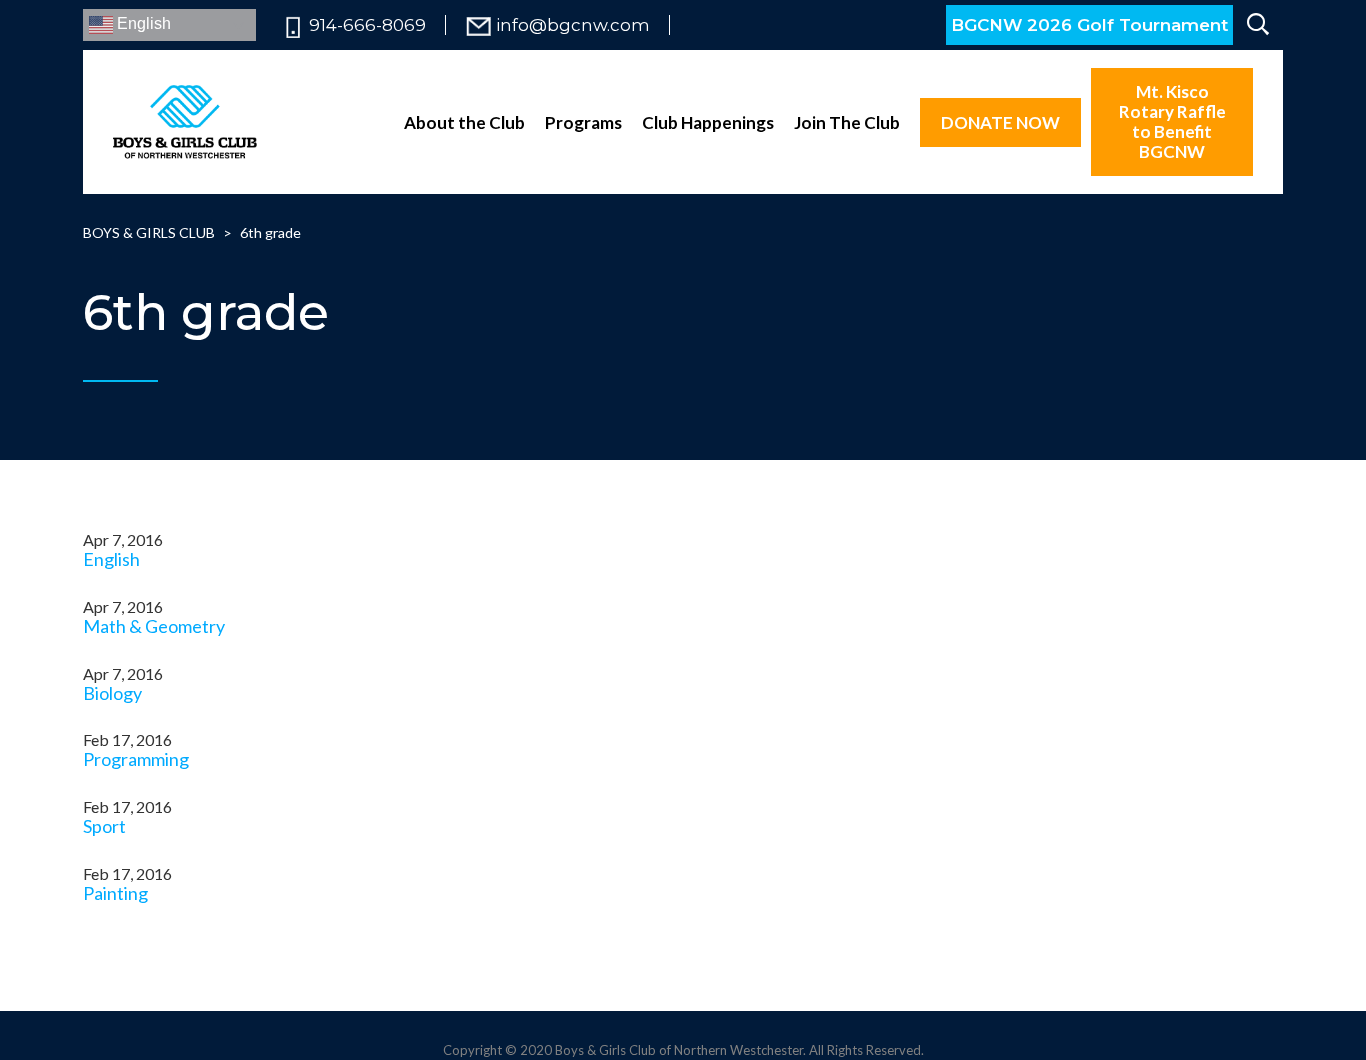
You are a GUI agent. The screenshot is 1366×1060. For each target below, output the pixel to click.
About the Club (464, 122)
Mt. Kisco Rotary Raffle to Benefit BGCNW (1172, 121)
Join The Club (847, 122)
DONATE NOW (1000, 122)
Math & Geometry (154, 626)
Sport (104, 826)
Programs (583, 122)
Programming (136, 759)
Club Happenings (708, 122)
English (142, 23)
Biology (112, 693)
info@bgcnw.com (573, 25)
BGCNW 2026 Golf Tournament (1089, 25)
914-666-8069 (367, 25)
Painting (115, 893)
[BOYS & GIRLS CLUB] (185, 121)
